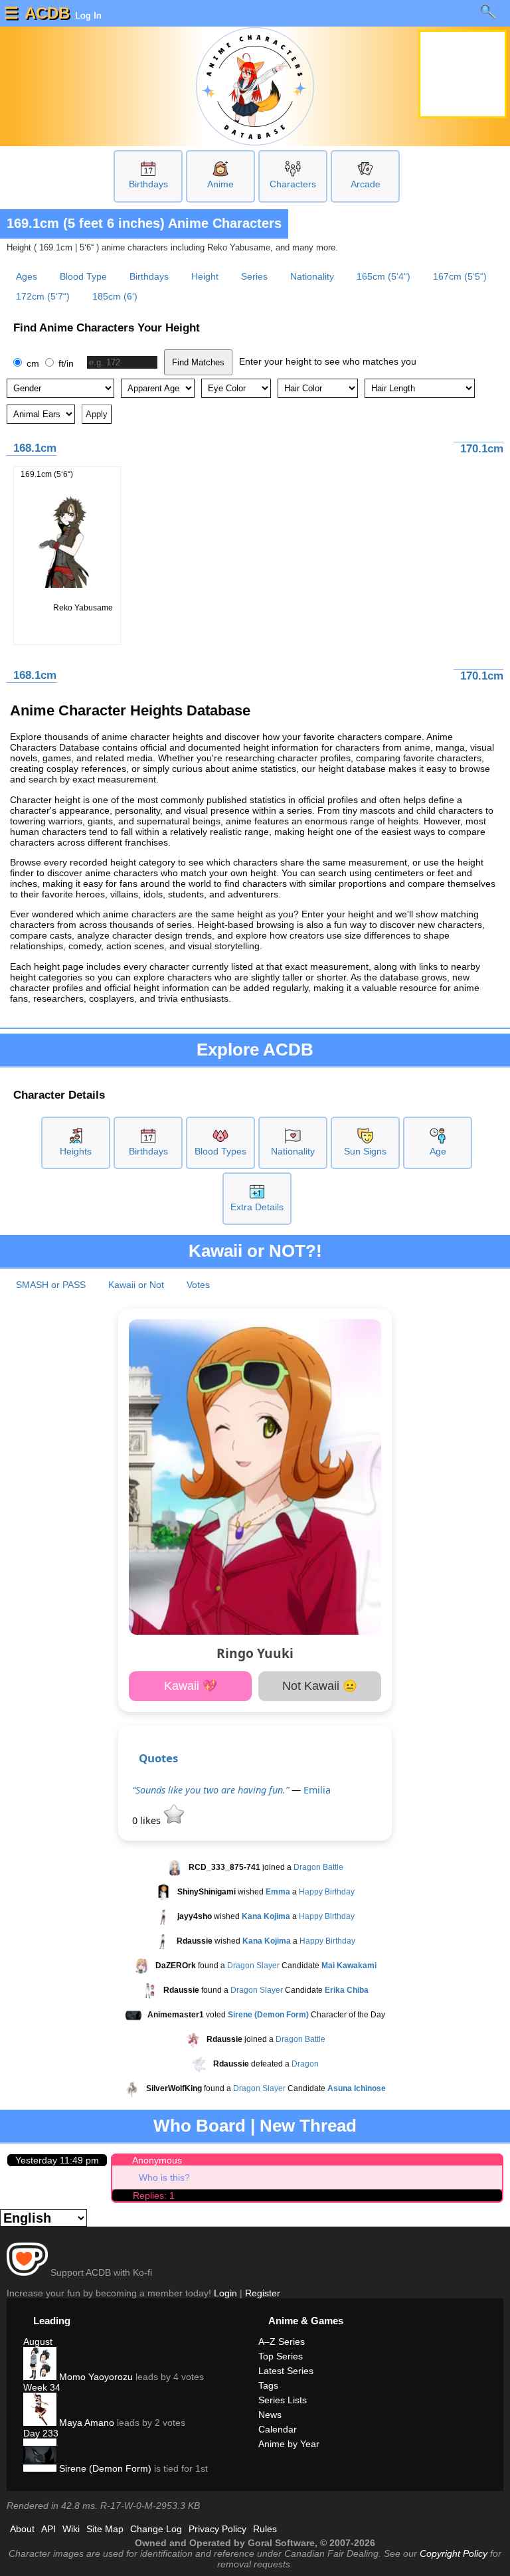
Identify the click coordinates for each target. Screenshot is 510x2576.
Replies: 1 (154, 2195)
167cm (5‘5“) (460, 276)
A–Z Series (282, 2342)
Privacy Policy (217, 2529)
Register (263, 2293)
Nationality (312, 276)
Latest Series (286, 2371)
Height (205, 276)
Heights (76, 1151)
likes (148, 1820)
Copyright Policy (454, 2553)
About (22, 2529)
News (270, 2415)
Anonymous (157, 2160)
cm (33, 363)
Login (225, 2293)
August (38, 2342)
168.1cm (35, 448)
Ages (27, 276)
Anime (220, 184)
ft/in (65, 363)
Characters (293, 184)
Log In (87, 15)
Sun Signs (365, 1151)
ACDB (47, 13)
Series (254, 276)
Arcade (366, 184)
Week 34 (42, 2387)
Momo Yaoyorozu (95, 2377)
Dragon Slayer (253, 1966)
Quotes (158, 1758)
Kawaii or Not (136, 1285)
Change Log (156, 2529)
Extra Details (257, 1207)
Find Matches (198, 362)
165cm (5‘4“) (383, 276)
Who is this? (164, 2177)
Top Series (281, 2356)
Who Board (200, 2126)
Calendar (278, 2429)
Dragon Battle (318, 1867)
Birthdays (148, 184)
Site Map (105, 2529)
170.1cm (482, 449)
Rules (265, 2529)
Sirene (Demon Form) (104, 2468)
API (48, 2529)
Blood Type (83, 276)
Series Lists (283, 2400)
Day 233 (41, 2433)
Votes (198, 1285)
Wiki (71, 2529)
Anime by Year (289, 2444)
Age (438, 1151)
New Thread (308, 2126)
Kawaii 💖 (191, 1686)
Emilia (317, 1790)
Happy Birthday (327, 1892)
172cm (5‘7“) (43, 296)
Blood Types (220, 1151)
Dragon (305, 2064)
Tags (268, 2385)
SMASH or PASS (51, 1285)
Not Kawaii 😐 (320, 1686)
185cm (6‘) (115, 296)
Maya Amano (85, 2423)
